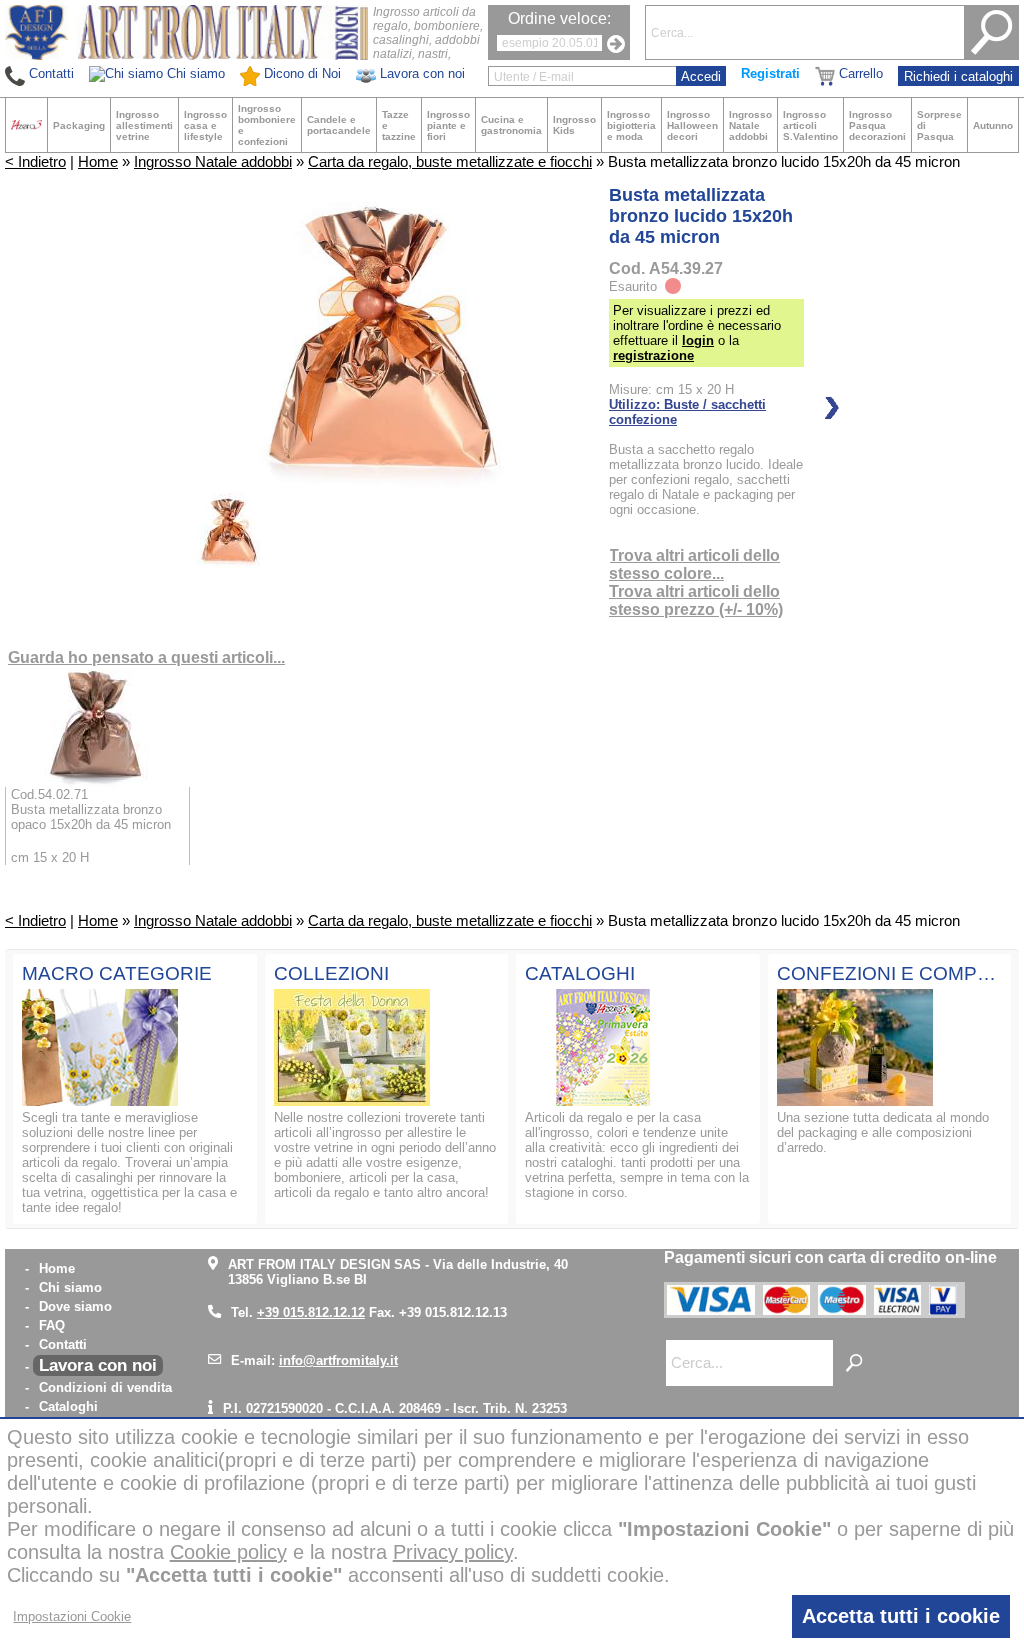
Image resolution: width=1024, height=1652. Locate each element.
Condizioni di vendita (105, 1387)
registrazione (653, 355)
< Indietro (35, 162)
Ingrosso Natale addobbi (213, 162)
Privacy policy (453, 1552)
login (698, 340)
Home (98, 162)
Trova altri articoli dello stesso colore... (694, 564)
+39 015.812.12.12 (311, 1312)
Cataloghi (68, 1406)
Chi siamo (70, 1287)
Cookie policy (228, 1552)
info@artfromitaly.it (338, 1360)
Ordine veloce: (559, 18)
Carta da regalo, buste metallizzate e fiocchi (450, 162)
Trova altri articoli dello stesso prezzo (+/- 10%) (696, 600)
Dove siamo (75, 1306)
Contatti (63, 1344)
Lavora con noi (98, 1365)
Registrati (770, 73)
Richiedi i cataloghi (958, 76)
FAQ (52, 1325)
